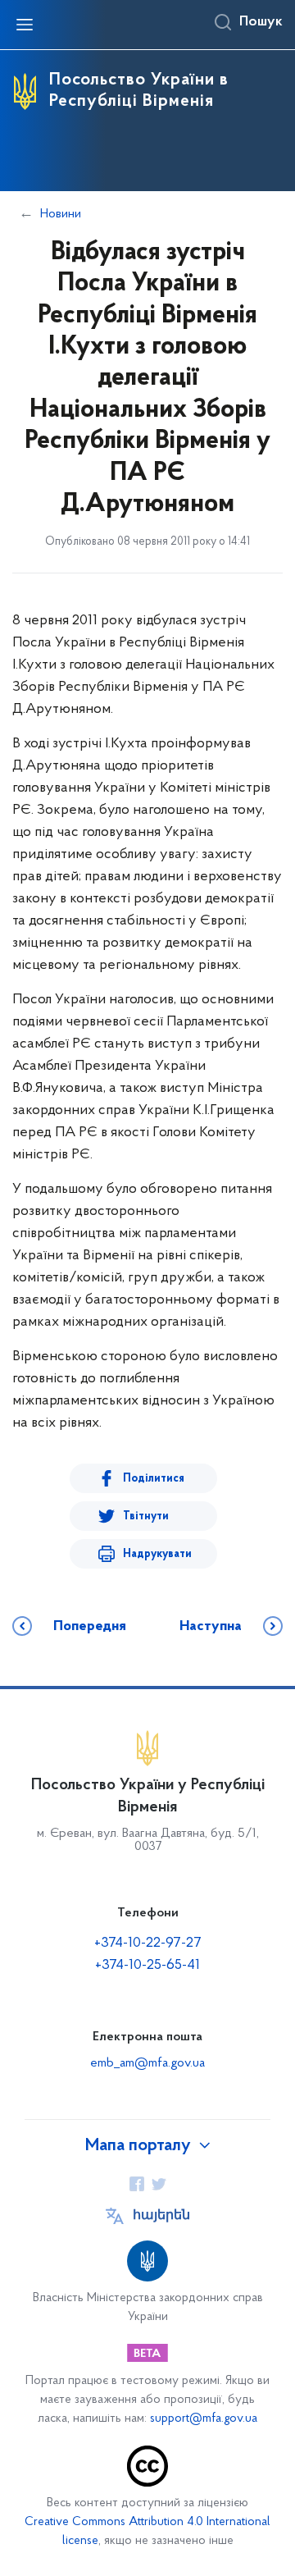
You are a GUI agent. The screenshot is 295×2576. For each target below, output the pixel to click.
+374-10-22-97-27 (148, 1943)
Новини (61, 214)
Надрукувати (157, 1554)
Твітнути (146, 1516)
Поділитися (154, 1479)
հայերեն (161, 2216)
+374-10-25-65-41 (147, 1966)
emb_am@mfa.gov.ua (147, 2063)
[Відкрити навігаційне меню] (25, 25)
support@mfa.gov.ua (204, 2419)
